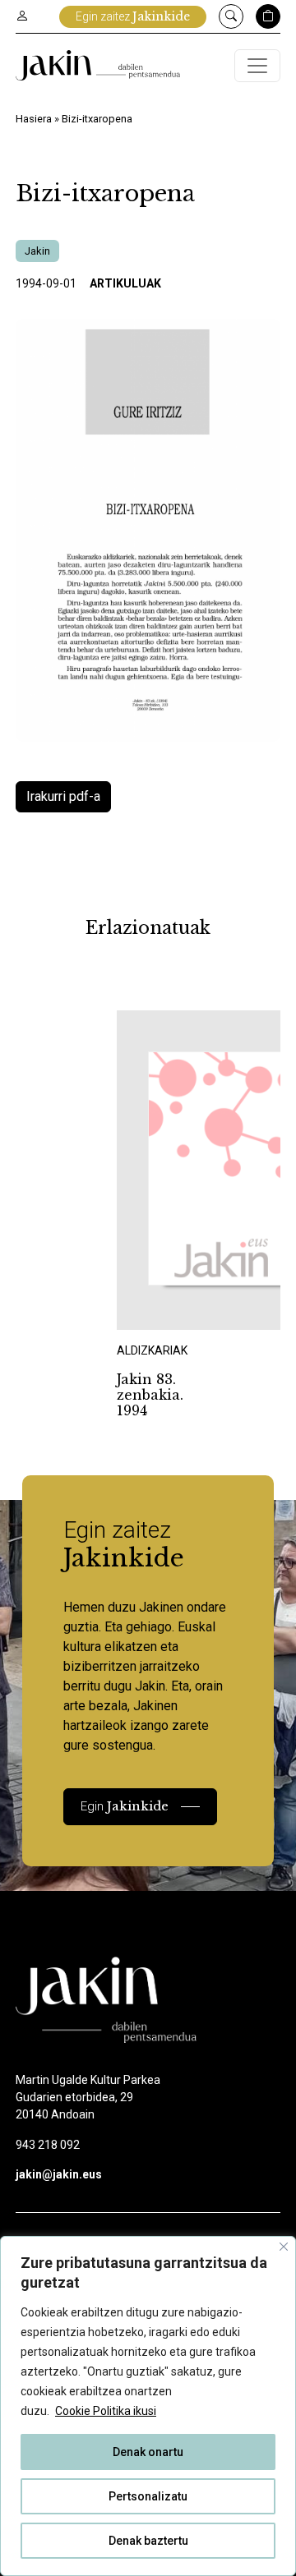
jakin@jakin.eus (59, 2174)
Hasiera (34, 119)
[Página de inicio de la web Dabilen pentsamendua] (98, 65)
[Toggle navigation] (257, 66)
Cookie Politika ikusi (106, 2411)
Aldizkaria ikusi (174, 1307)
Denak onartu (148, 2452)
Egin (125, 1806)
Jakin (37, 251)
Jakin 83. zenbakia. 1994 (150, 1395)
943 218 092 (48, 2145)
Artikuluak (125, 283)
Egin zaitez (133, 16)
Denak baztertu (148, 2541)
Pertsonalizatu (148, 2496)
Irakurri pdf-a (63, 796)
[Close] (284, 2247)
